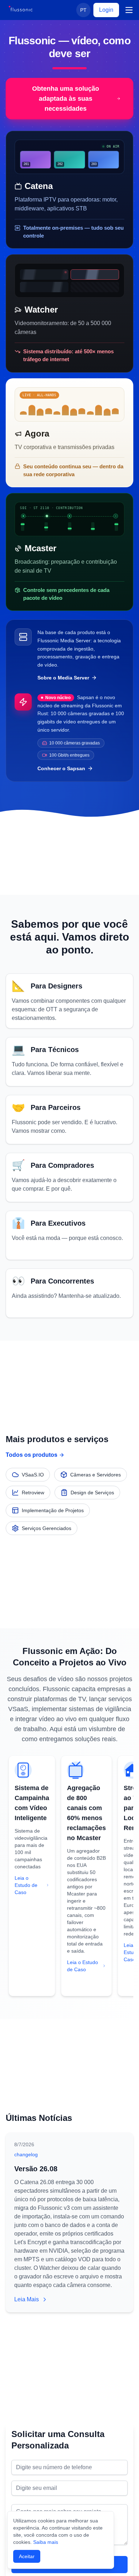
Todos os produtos (32, 1455)
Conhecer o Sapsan (61, 768)
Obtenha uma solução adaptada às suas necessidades (66, 99)
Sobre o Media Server (63, 678)
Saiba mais (46, 2542)
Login (106, 10)
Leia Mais (27, 2299)
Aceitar (27, 2556)
